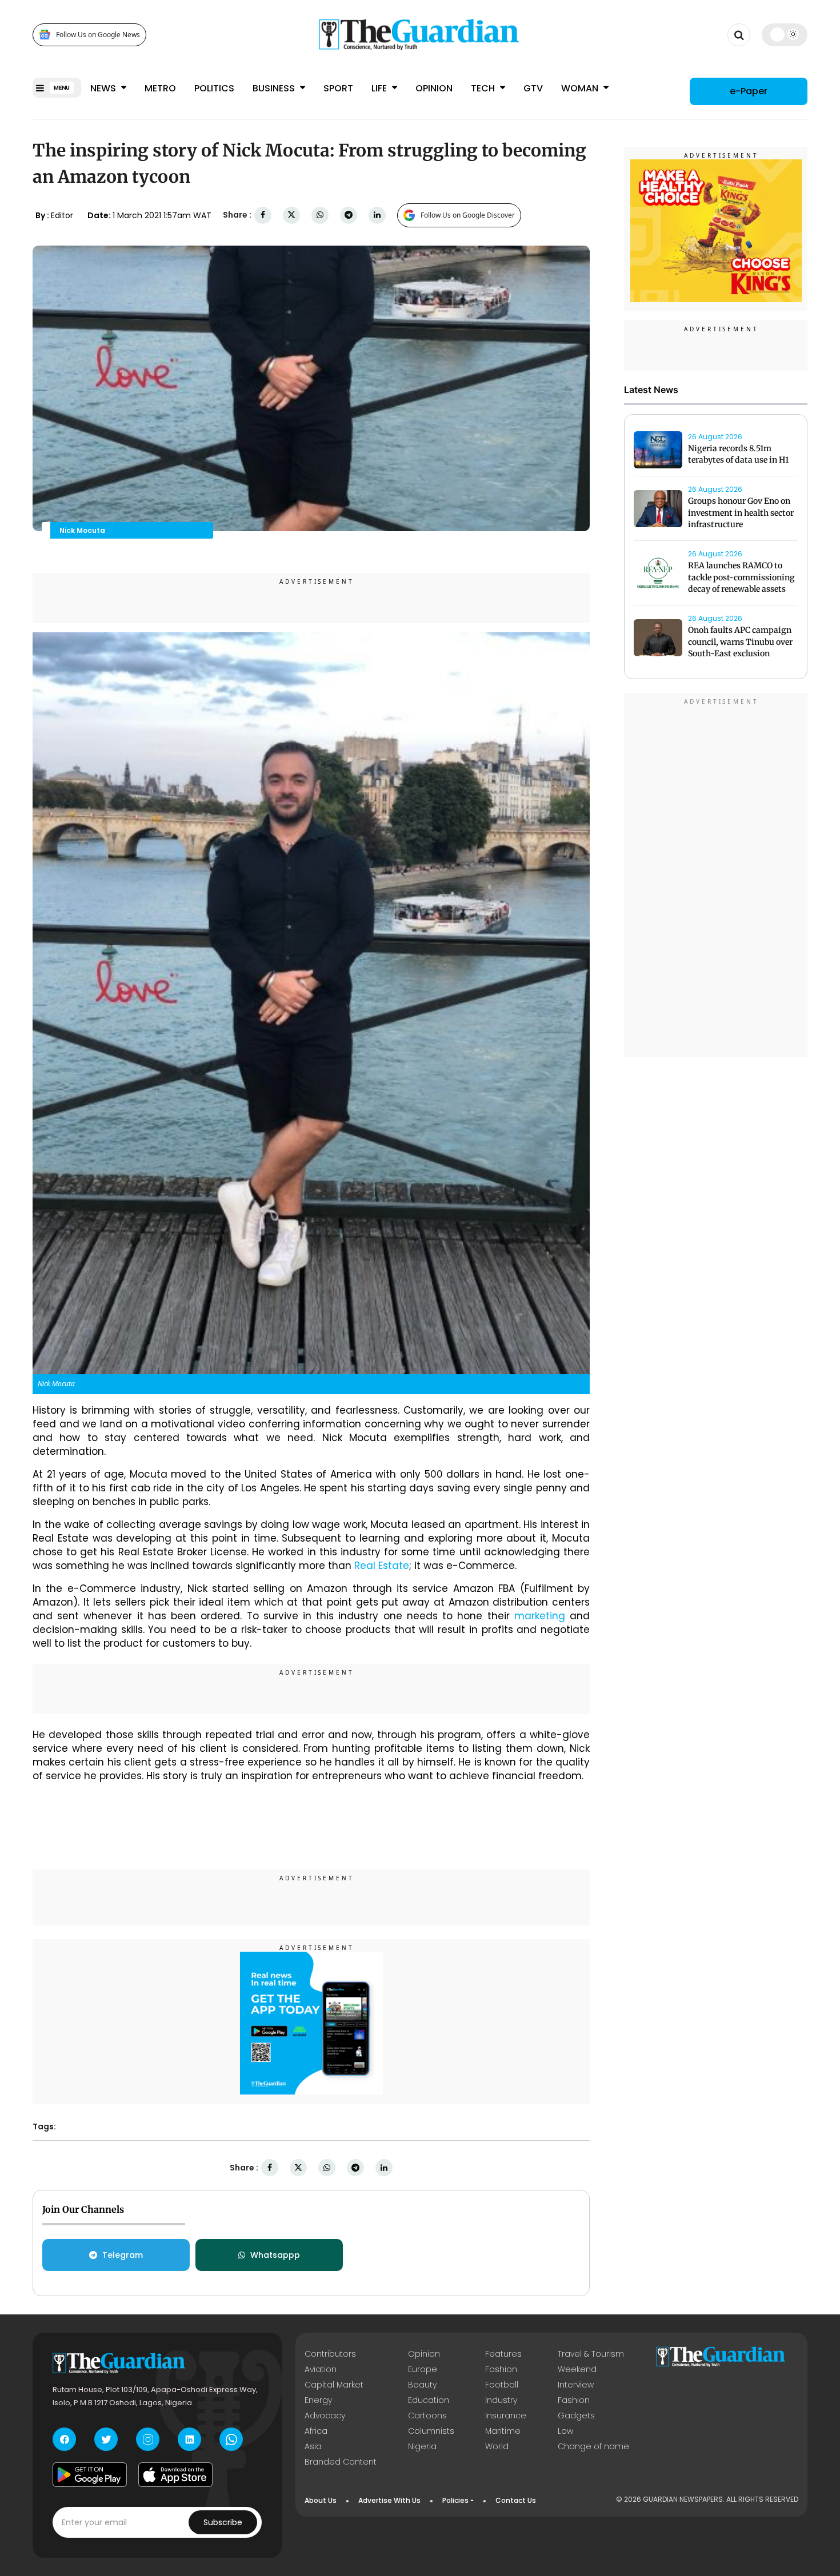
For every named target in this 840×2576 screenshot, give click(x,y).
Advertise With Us (389, 2500)
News (104, 88)
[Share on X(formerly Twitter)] (291, 215)
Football (502, 2385)
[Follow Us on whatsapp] (231, 2439)
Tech (484, 88)
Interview (576, 2385)
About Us (321, 2500)
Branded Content (341, 2462)
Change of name (593, 2446)
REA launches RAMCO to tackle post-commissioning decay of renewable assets (741, 577)
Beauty (422, 2385)
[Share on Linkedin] (377, 215)
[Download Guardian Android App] (90, 2474)
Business (275, 88)
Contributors (330, 2354)
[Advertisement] (716, 877)
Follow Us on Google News (98, 35)
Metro (160, 88)
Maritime (503, 2431)
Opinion (434, 88)
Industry (501, 2400)
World (497, 2446)
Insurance (506, 2415)
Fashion (501, 2369)
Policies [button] (455, 2500)
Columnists (431, 2431)
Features (503, 2354)
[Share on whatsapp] (320, 215)
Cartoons (427, 2415)
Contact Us (516, 2500)
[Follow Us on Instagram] (148, 2439)
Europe (423, 2369)
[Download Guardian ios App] (175, 2474)
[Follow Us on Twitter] (106, 2439)
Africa (316, 2431)
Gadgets (576, 2415)
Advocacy (325, 2415)
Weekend (577, 2369)
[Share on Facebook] (263, 215)
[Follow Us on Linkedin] (189, 2439)
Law (565, 2431)
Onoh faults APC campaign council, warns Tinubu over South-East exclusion (740, 642)
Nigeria (422, 2446)
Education (429, 2400)
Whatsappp (275, 2255)
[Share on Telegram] (349, 215)
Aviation (321, 2369)
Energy (318, 2400)
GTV (533, 88)
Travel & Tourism (591, 2354)
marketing (540, 1616)
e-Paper (749, 91)
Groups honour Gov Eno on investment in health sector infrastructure (741, 513)
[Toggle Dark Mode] (785, 34)
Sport (338, 88)
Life (380, 88)
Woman (581, 88)
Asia (313, 2446)
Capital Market (334, 2385)
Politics (214, 88)
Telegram (123, 2255)
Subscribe (223, 2522)
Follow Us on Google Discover (468, 215)
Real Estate (382, 1566)
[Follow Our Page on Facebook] (64, 2439)
